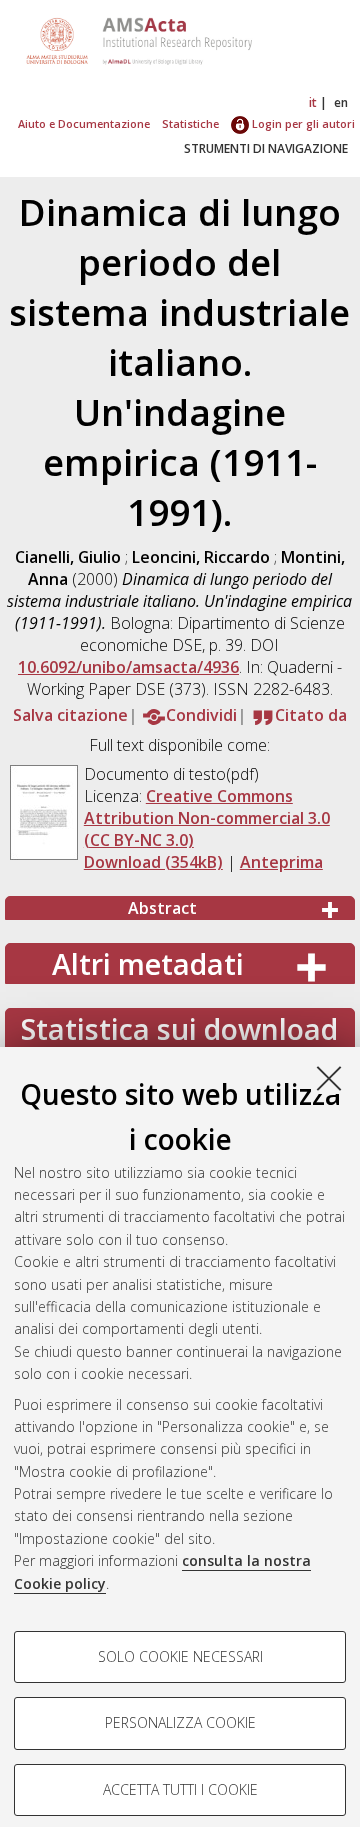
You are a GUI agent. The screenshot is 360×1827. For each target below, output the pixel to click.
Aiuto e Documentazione (84, 123)
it (313, 102)
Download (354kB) (153, 862)
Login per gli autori (302, 123)
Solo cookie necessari (180, 1656)
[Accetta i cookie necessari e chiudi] (329, 1078)
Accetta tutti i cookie (180, 1789)
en (341, 102)
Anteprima (281, 862)
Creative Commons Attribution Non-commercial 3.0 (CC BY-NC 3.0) (207, 818)
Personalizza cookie (180, 1722)
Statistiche (190, 123)
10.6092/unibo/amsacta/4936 (128, 667)
